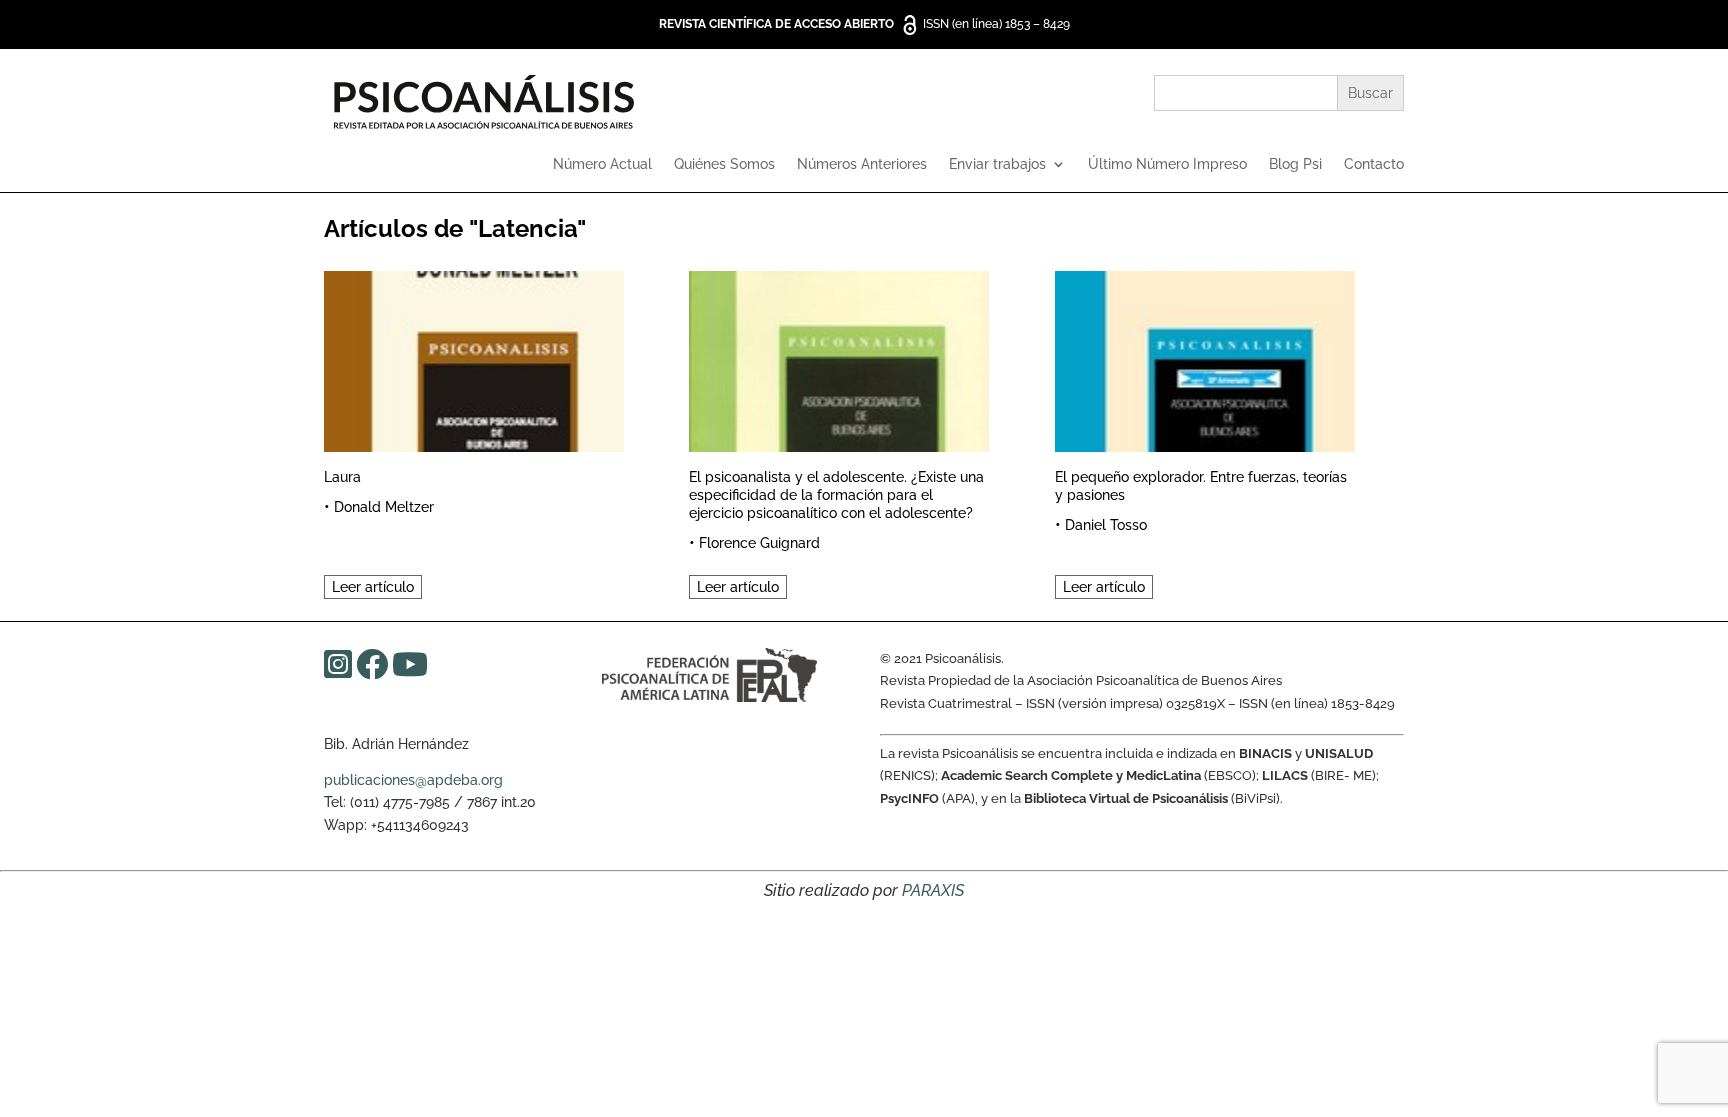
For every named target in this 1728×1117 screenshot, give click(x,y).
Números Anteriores (862, 164)
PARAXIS (933, 890)
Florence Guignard (759, 543)
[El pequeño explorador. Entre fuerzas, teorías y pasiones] (1205, 358)
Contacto (1374, 164)
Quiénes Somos (724, 164)
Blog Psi (1295, 164)
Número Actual (602, 164)
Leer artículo (373, 587)
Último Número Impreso (1167, 164)
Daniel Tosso (1106, 525)
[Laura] (474, 358)
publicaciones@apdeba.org (413, 780)
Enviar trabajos (997, 164)
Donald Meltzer (384, 507)
